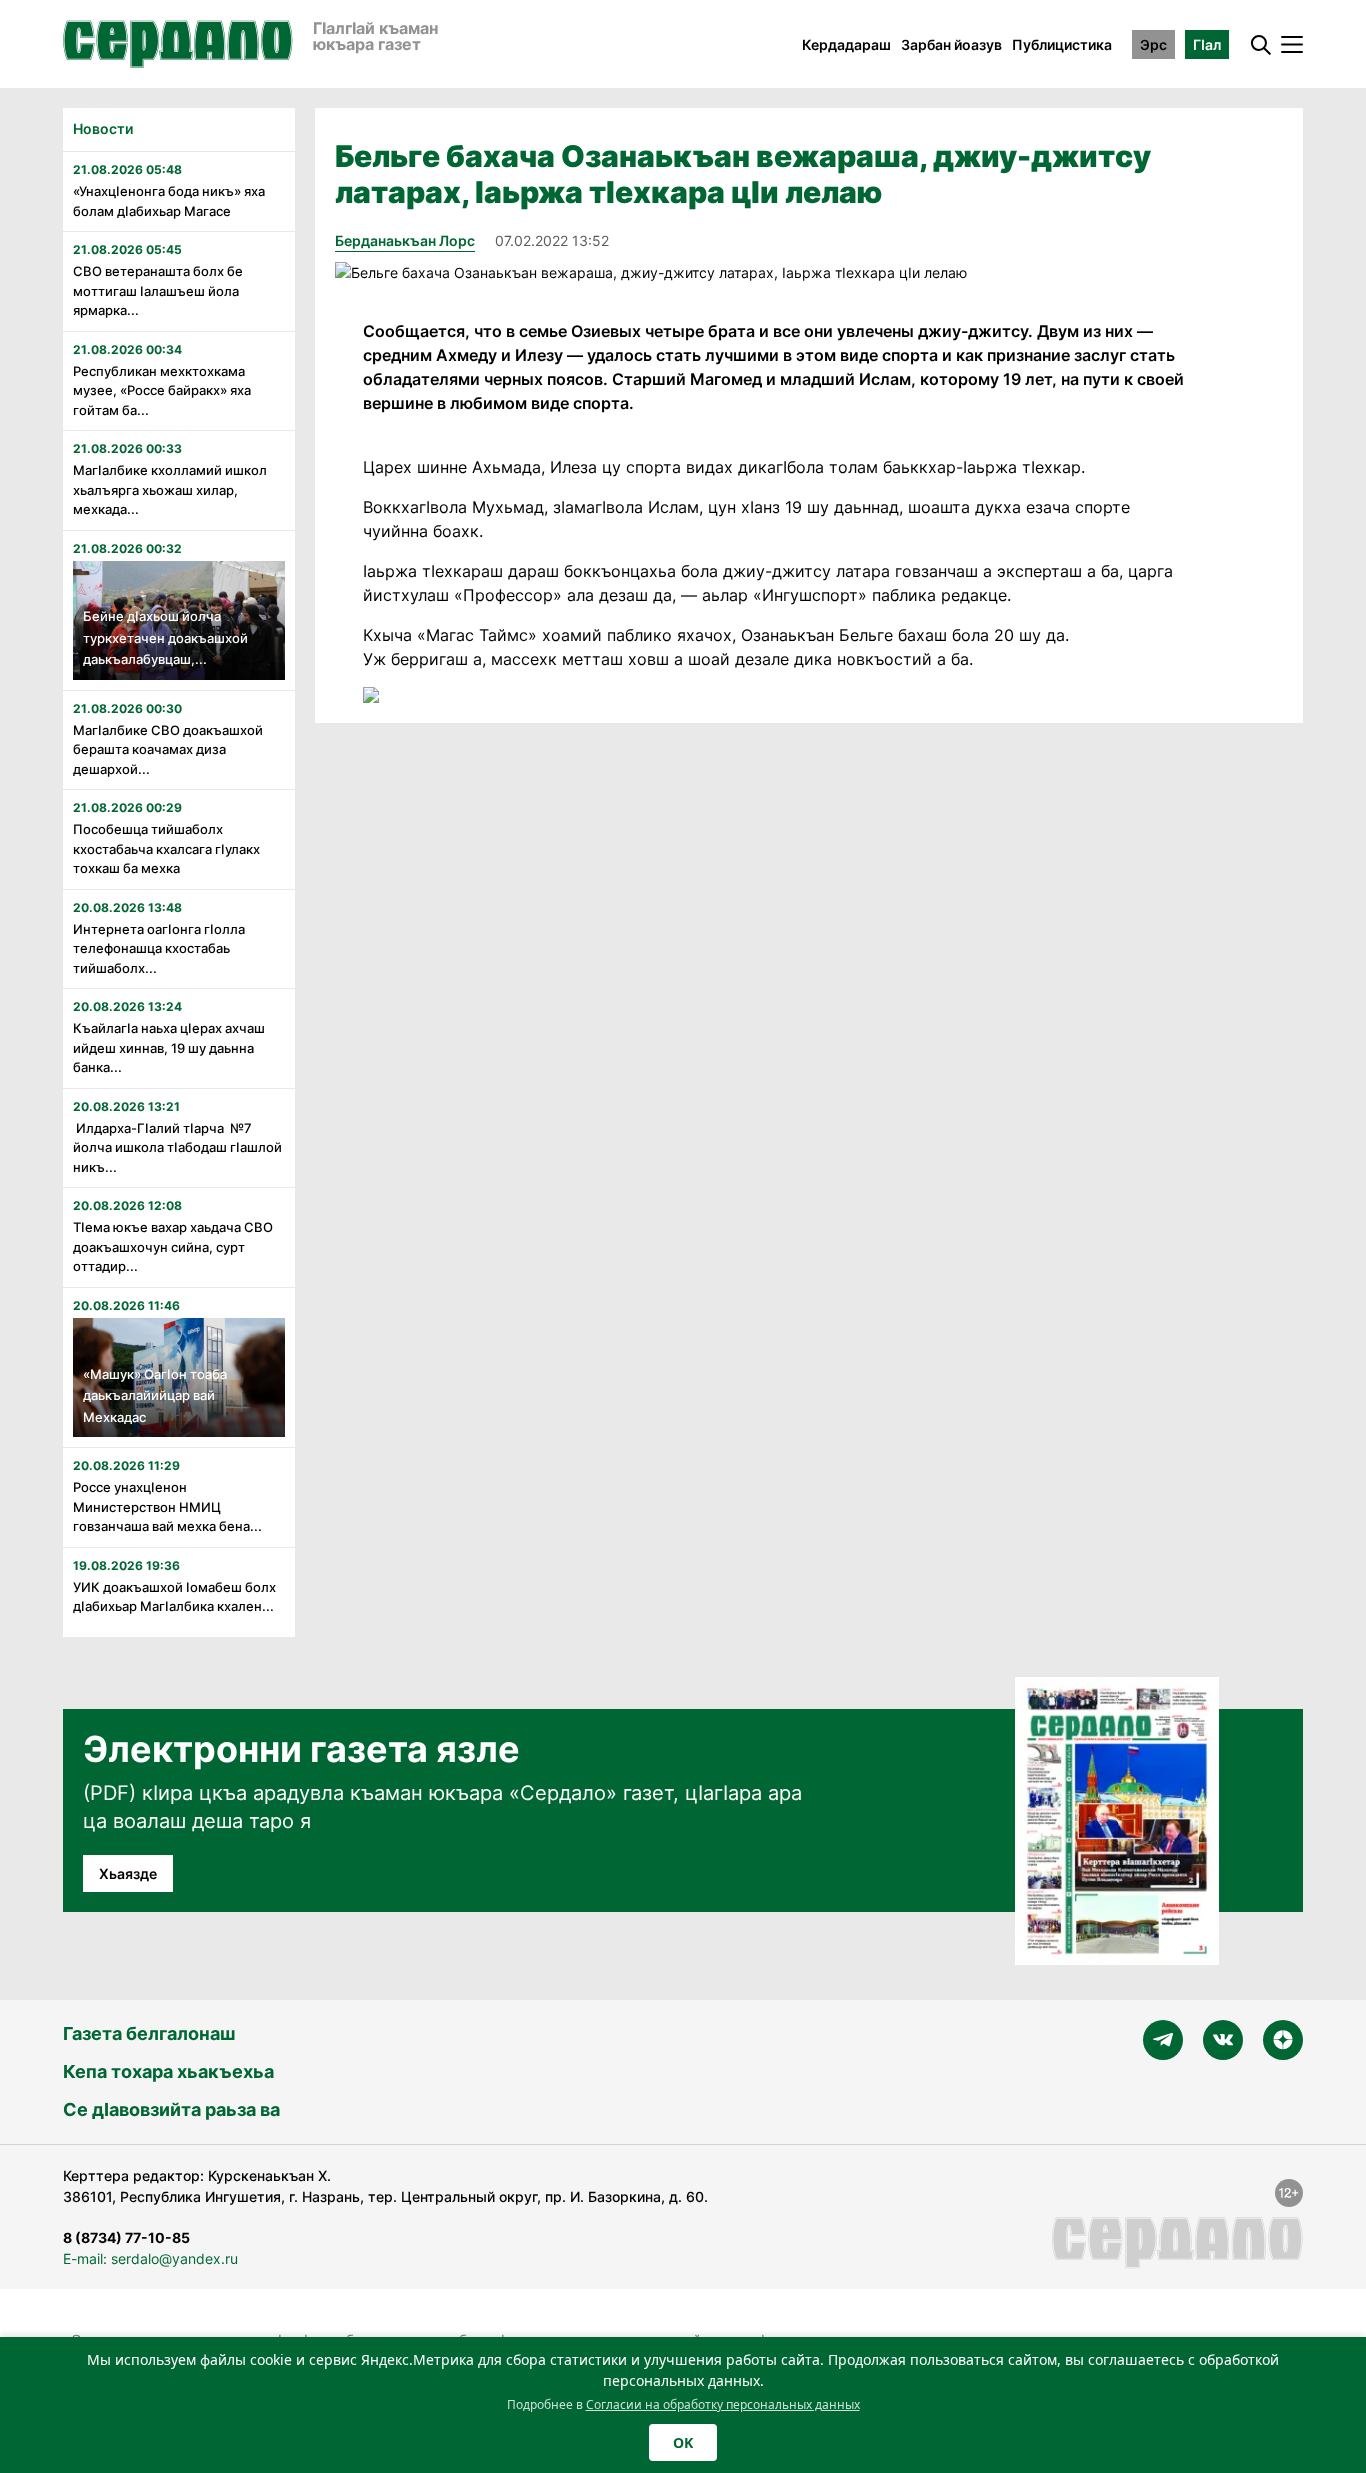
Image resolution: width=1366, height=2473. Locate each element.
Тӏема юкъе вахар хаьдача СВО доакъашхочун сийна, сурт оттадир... (173, 1246)
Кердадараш (846, 44)
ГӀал (1207, 44)
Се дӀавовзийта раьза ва (171, 2109)
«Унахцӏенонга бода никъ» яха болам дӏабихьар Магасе (169, 201)
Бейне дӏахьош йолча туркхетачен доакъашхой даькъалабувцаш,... (165, 637)
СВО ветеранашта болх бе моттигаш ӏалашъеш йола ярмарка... (158, 290)
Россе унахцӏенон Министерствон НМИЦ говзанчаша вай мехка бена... (167, 1506)
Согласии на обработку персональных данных (723, 2404)
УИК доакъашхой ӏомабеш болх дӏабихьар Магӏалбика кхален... (174, 1597)
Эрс (1153, 44)
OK (683, 2442)
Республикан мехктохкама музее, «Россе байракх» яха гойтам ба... (162, 390)
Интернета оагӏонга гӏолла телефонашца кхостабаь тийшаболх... (159, 948)
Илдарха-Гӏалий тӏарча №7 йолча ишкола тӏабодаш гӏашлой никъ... (177, 1147)
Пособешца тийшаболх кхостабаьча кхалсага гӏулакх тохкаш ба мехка (166, 848)
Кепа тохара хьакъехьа (168, 2071)
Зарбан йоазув (951, 44)
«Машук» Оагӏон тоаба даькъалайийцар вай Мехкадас (155, 1395)
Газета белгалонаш (149, 2033)
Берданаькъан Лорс (405, 240)
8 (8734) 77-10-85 (126, 2237)
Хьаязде (128, 1873)
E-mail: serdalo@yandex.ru (150, 2258)
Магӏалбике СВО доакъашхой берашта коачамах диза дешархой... (168, 749)
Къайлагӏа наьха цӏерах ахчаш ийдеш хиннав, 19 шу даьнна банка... (169, 1047)
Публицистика (1062, 44)
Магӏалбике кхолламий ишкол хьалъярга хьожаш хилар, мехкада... (170, 489)
